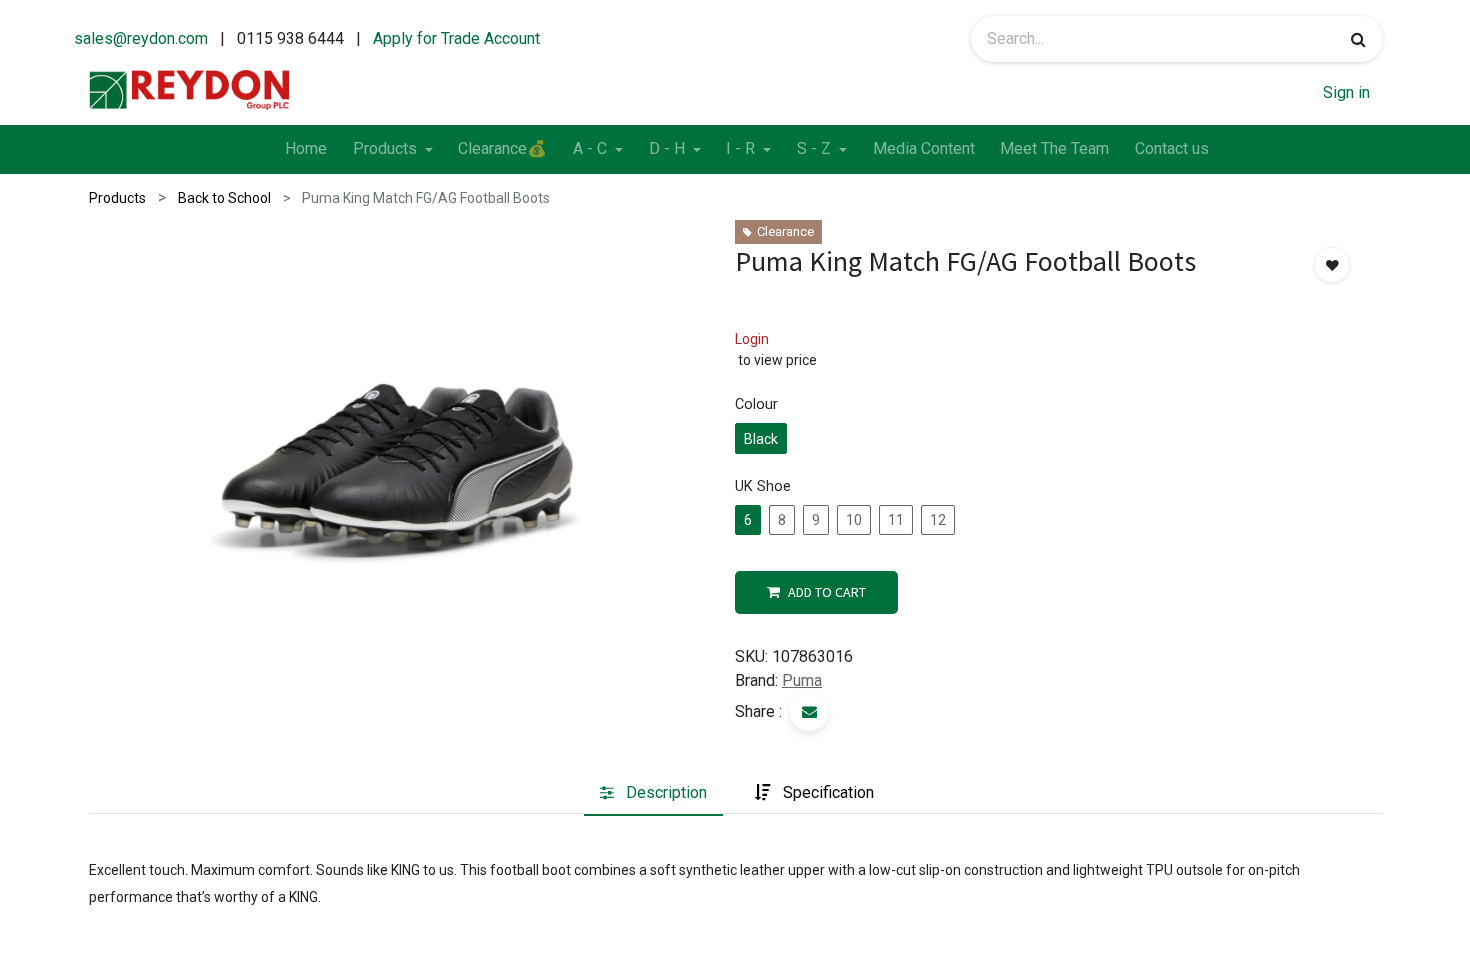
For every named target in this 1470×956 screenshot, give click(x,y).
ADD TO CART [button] (827, 592)
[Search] (1358, 39)
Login (752, 339)
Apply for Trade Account (456, 38)
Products (117, 198)
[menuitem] (306, 150)
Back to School (224, 198)
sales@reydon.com (141, 38)
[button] (1332, 265)
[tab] (653, 793)
